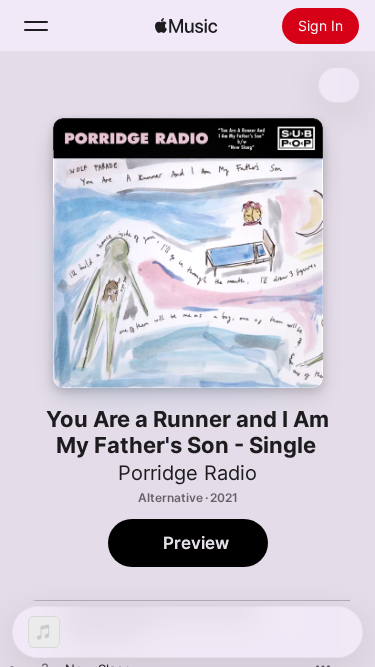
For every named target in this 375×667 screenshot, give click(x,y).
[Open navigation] (36, 26)
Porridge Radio (187, 473)
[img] (186, 26)
